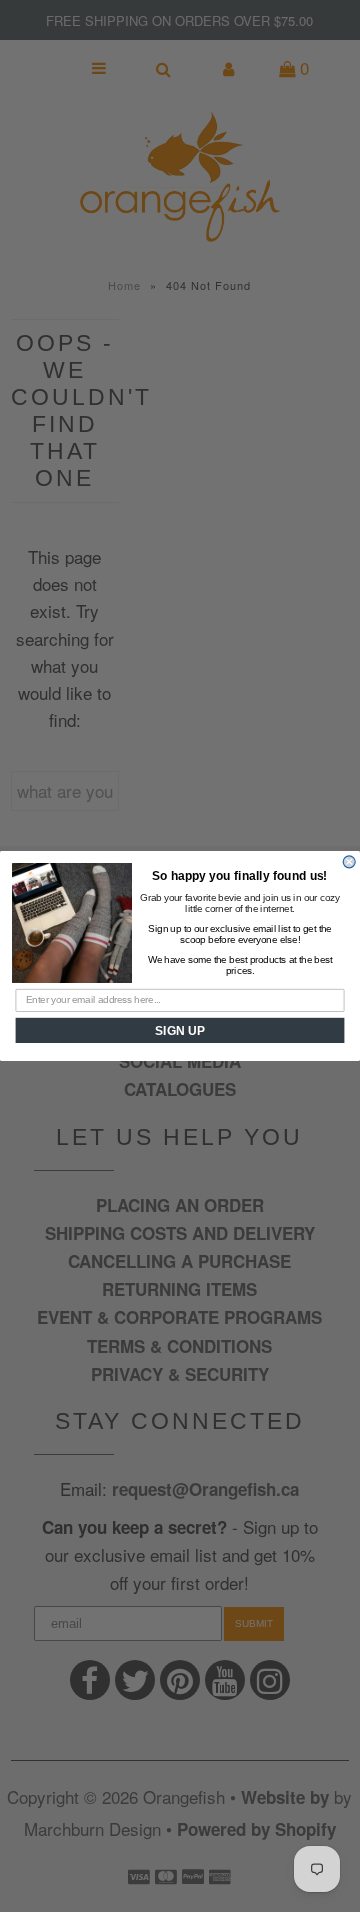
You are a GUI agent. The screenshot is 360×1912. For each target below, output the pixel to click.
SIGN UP (179, 1030)
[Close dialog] (349, 862)
